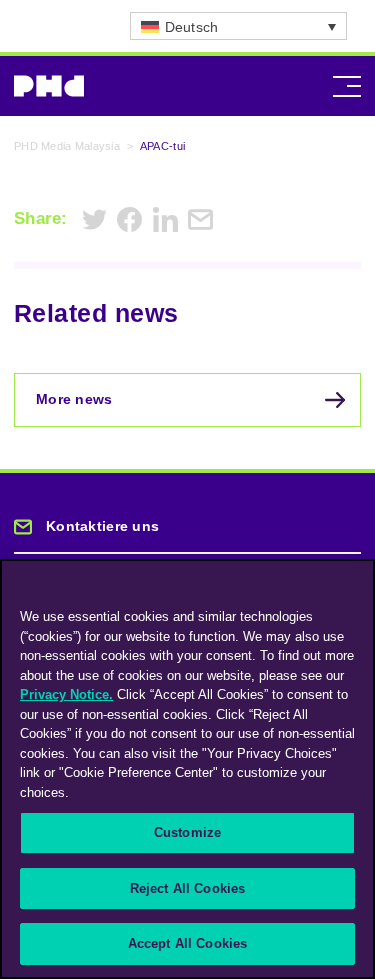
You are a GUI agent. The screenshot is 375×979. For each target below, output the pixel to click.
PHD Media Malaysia (67, 146)
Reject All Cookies (187, 888)
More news (74, 399)
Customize (187, 832)
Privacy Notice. (66, 694)
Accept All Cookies (187, 943)
